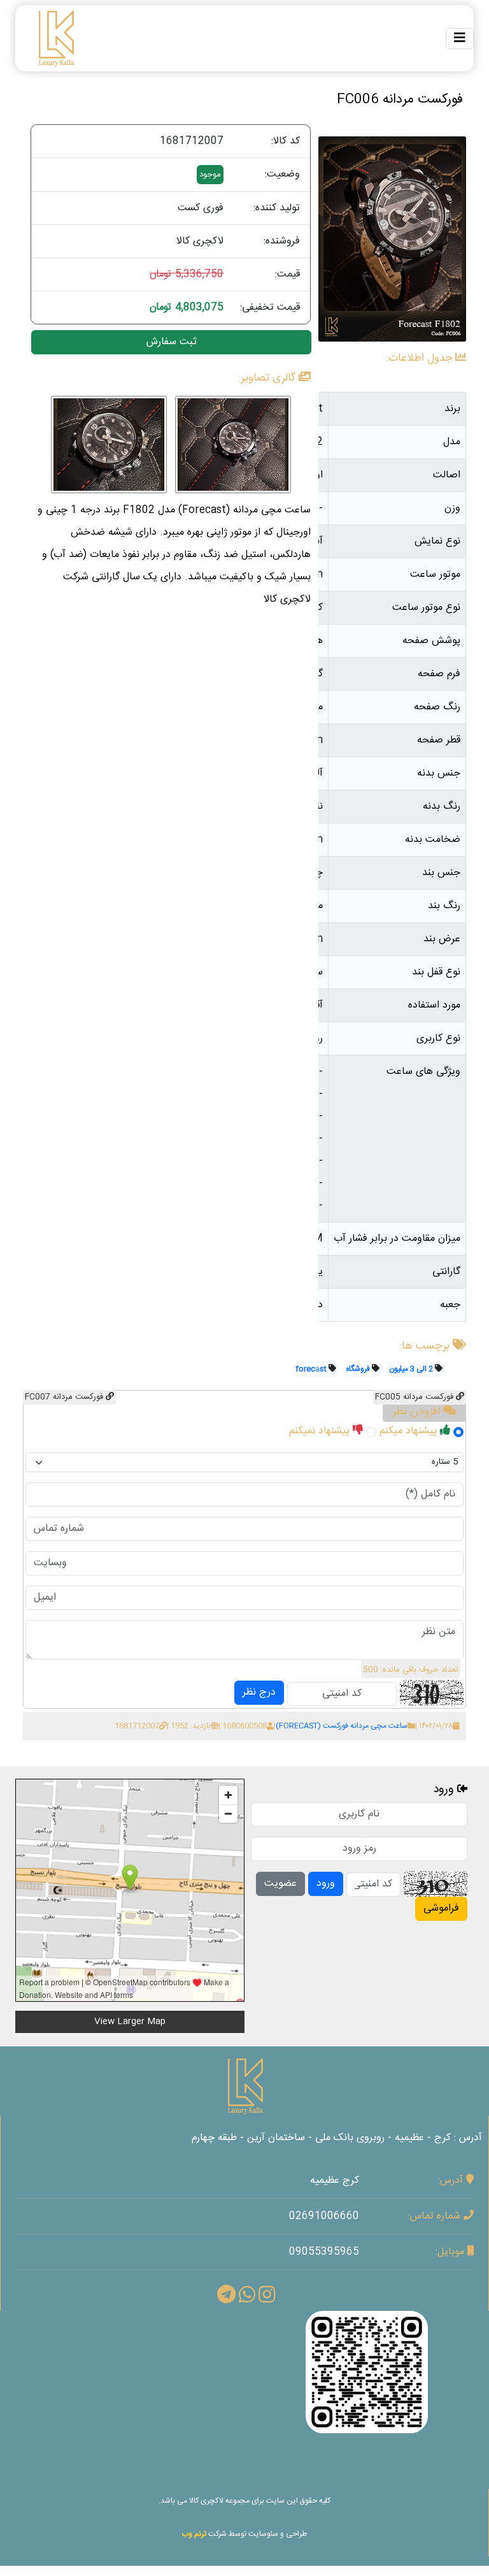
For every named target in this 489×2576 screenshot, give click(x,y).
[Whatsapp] (247, 2299)
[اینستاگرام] (367, 2372)
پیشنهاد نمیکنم (321, 1431)
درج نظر (259, 1692)
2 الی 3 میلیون (411, 1369)
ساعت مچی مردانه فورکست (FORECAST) (342, 1726)
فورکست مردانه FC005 (415, 1397)
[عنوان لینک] (244, 2086)
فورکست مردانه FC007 (65, 1397)
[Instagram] (267, 2299)
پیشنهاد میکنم (410, 1431)
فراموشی (441, 1908)
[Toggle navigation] (460, 39)
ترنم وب (194, 2534)
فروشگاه (358, 1369)
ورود (326, 1884)
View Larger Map (130, 2022)
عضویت (280, 1884)
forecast (311, 1369)
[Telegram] (226, 2299)
